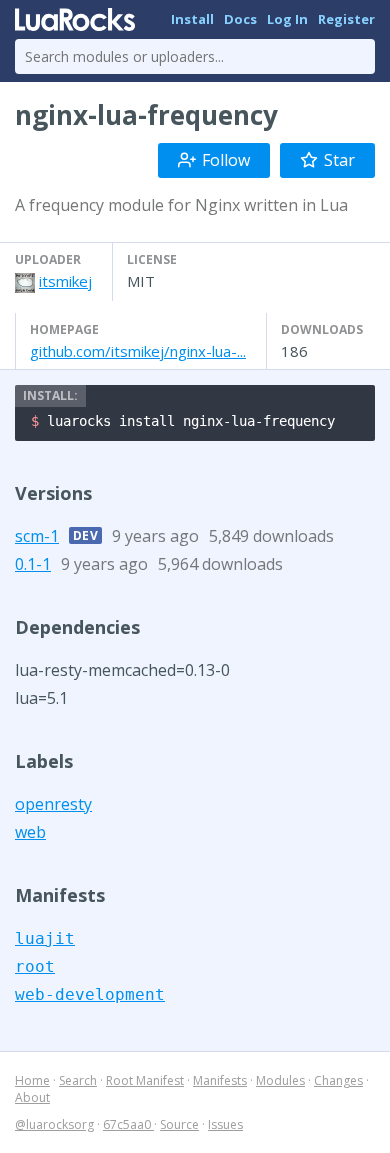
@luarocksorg (54, 1124)
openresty (53, 804)
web (30, 832)
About (32, 1097)
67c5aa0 (128, 1124)
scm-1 (37, 536)
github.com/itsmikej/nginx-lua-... (138, 351)
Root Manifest (145, 1080)
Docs (240, 19)
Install (192, 19)
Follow (226, 160)
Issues (225, 1124)
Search (78, 1080)
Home (32, 1080)
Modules (280, 1080)
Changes (338, 1080)
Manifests (220, 1080)
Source (179, 1124)
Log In (287, 19)
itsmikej (65, 281)
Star (339, 160)
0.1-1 (33, 564)
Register (346, 19)
